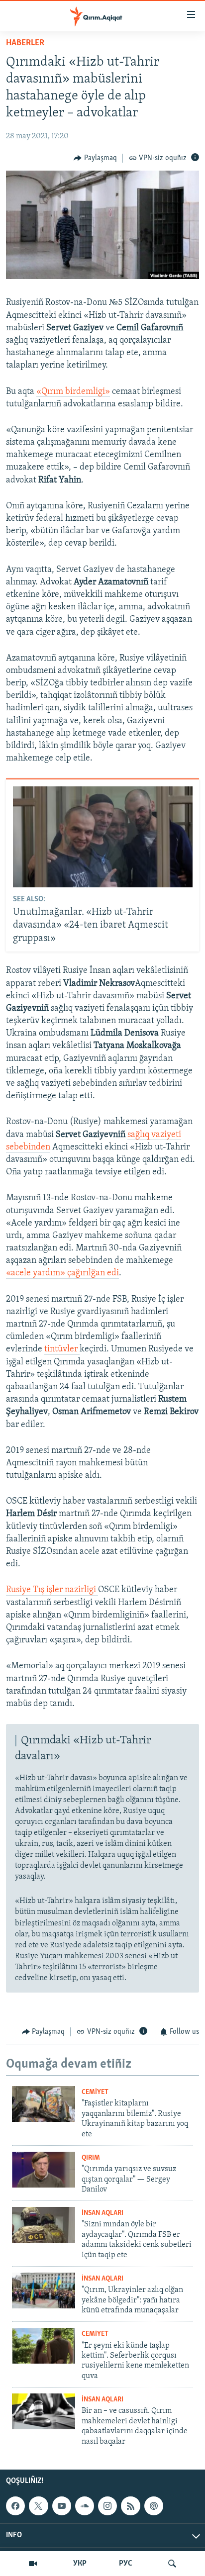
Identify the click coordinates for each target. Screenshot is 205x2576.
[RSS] (130, 2506)
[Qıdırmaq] (172, 2564)
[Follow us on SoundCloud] (85, 2506)
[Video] (33, 2564)
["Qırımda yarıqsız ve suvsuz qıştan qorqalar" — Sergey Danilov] (44, 2170)
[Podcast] (154, 2506)
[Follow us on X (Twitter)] (38, 2506)
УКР (80, 2564)
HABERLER (25, 43)
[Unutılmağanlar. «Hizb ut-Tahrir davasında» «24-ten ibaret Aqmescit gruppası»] (103, 837)
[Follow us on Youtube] (62, 2506)
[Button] (95, 158)
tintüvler (62, 1349)
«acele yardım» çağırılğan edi (62, 1273)
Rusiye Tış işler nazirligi (52, 1590)
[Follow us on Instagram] (107, 2506)
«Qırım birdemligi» (73, 392)
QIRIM (91, 2158)
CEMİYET (95, 2092)
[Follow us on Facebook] (15, 2506)
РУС (126, 2564)
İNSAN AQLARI (102, 2213)
